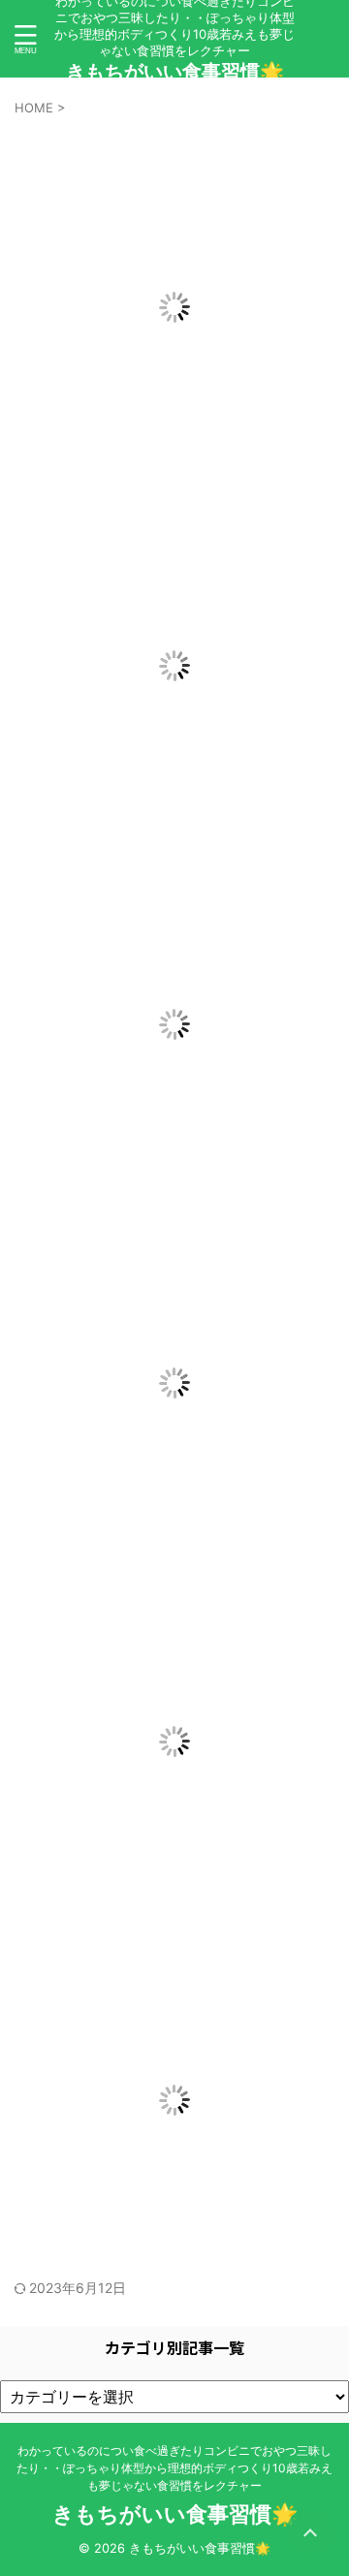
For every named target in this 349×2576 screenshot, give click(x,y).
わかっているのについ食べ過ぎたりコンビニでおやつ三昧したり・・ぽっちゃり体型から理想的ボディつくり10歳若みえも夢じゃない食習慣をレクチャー (174, 2468)
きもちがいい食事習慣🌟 (175, 72)
